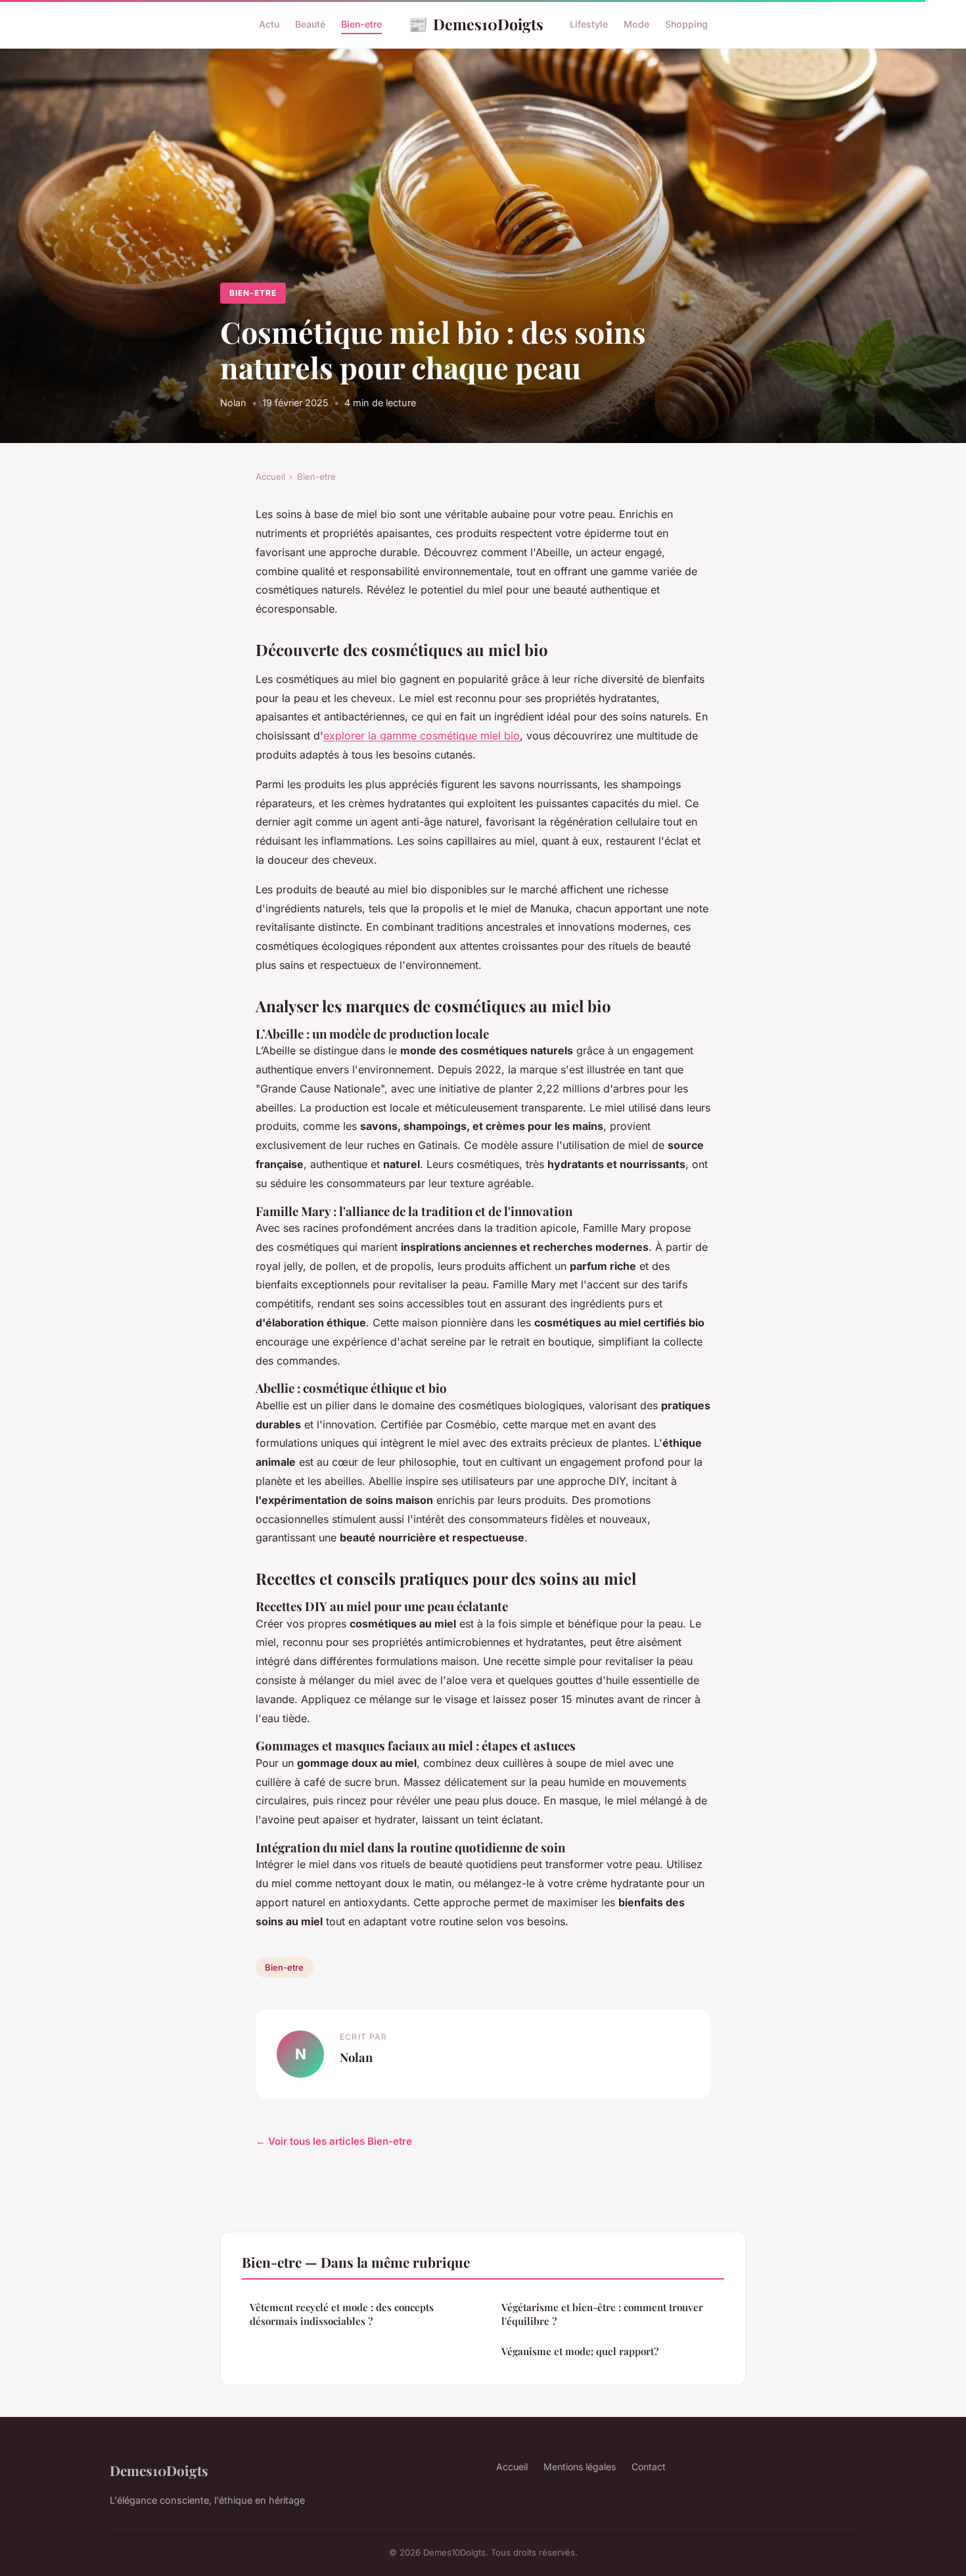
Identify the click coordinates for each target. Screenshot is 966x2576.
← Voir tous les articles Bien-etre (334, 2141)
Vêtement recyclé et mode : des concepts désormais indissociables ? (342, 2314)
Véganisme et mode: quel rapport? (580, 2351)
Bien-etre (361, 24)
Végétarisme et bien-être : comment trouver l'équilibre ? (602, 2314)
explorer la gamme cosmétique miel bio (422, 736)
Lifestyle (589, 24)
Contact (649, 2467)
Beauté (310, 24)
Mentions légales (580, 2467)
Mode (636, 24)
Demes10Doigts (476, 24)
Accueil (270, 477)
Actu (269, 24)
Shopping (686, 24)
